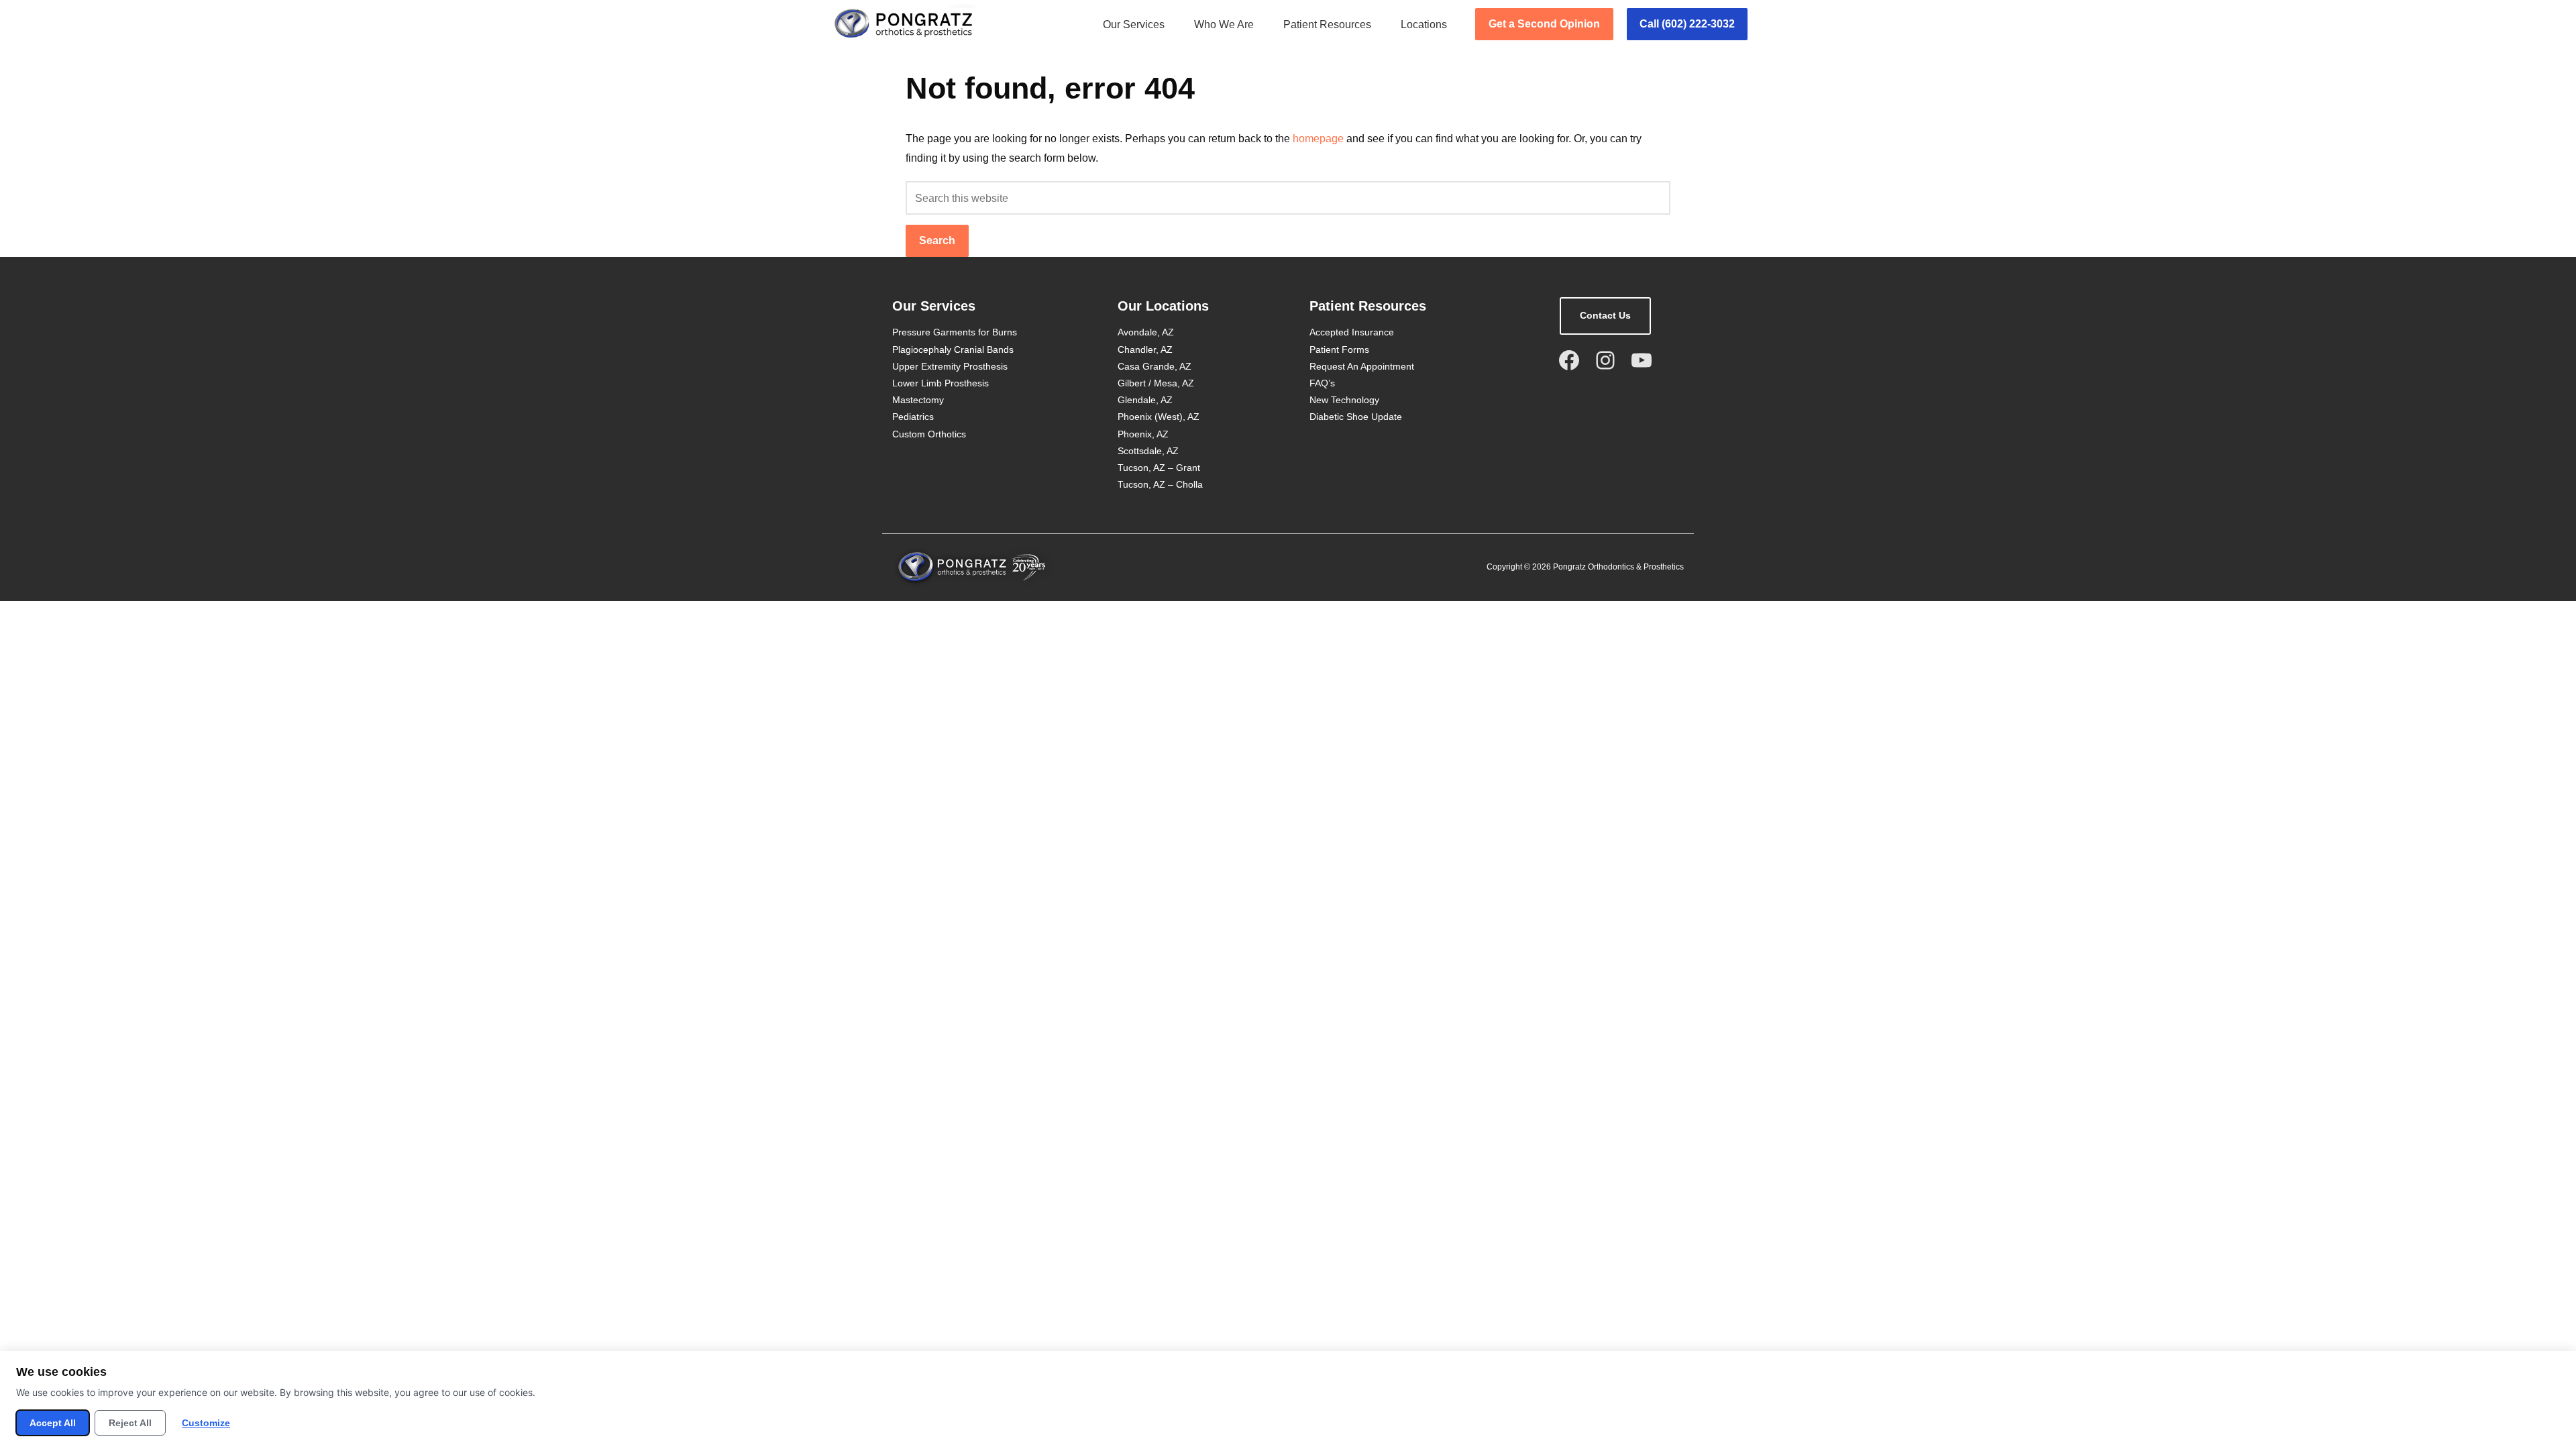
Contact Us (1605, 315)
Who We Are (1224, 24)
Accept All (53, 1423)
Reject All (130, 1423)
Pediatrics (913, 417)
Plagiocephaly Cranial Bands (953, 350)
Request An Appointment (1362, 366)
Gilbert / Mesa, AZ (1156, 383)
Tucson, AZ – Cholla (1160, 484)
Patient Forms (1339, 350)
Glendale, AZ (1145, 400)
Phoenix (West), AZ (1159, 417)
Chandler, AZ (1145, 350)
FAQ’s (1322, 383)
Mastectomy (918, 400)
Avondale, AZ (1146, 332)
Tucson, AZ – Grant (1159, 468)
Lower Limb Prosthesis (941, 383)
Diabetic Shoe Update (1356, 417)
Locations (1424, 24)
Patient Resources (1327, 24)
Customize (206, 1423)
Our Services (1134, 24)
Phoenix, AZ (1143, 434)
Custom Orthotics (929, 434)
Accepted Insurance (1352, 332)
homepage (1318, 139)
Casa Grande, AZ (1155, 366)
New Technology (1344, 400)
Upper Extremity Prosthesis (950, 366)
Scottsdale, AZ (1148, 451)
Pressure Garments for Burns (955, 332)
